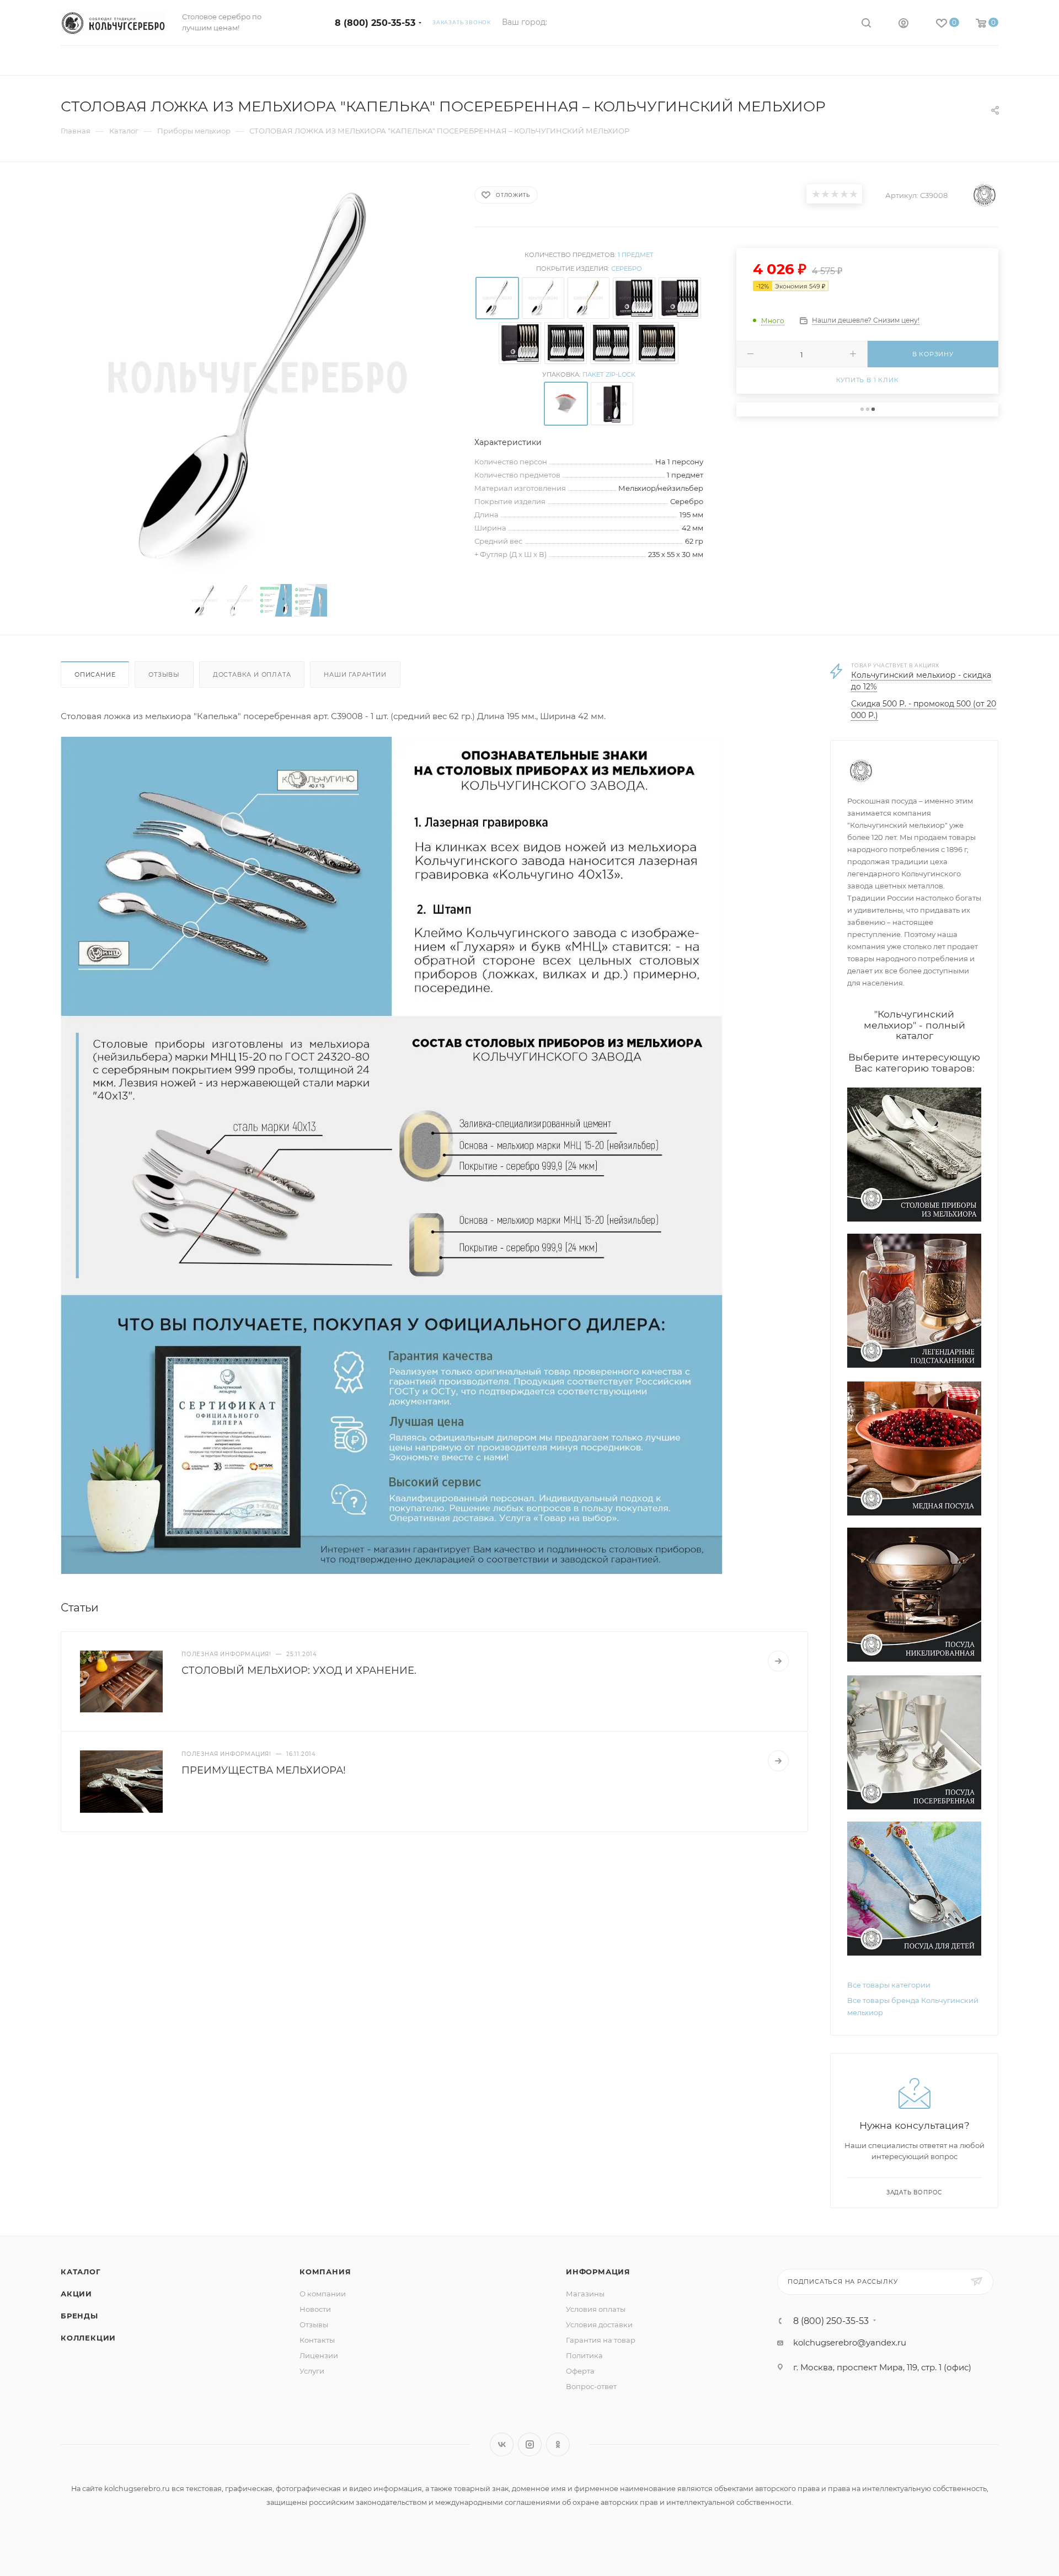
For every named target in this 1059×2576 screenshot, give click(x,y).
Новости (315, 2309)
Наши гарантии (355, 674)
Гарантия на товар (601, 2340)
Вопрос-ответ (591, 2386)
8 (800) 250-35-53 (375, 23)
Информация (598, 2272)
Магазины (585, 2294)
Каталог (81, 2272)
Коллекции (88, 2338)
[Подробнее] (778, 1661)
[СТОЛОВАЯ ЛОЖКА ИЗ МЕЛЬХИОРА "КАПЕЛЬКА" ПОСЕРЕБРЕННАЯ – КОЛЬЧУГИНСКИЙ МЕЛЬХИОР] (258, 377)
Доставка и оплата (252, 674)
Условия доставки (599, 2325)
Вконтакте (502, 2444)
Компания (325, 2272)
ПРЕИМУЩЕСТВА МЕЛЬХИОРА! (264, 1770)
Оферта (580, 2371)
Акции (76, 2294)
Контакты (317, 2340)
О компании (323, 2294)
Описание (95, 674)
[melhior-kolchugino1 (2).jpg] (392, 1155)
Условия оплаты (596, 2309)
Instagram (530, 2444)
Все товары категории (889, 1985)
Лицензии (319, 2355)
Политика (584, 2355)
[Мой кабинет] (903, 25)
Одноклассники (558, 2444)
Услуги (312, 2371)
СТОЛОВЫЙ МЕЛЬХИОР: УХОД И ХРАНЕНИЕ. (299, 1670)
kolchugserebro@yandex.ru (850, 2342)
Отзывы (164, 674)
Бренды (79, 2316)
